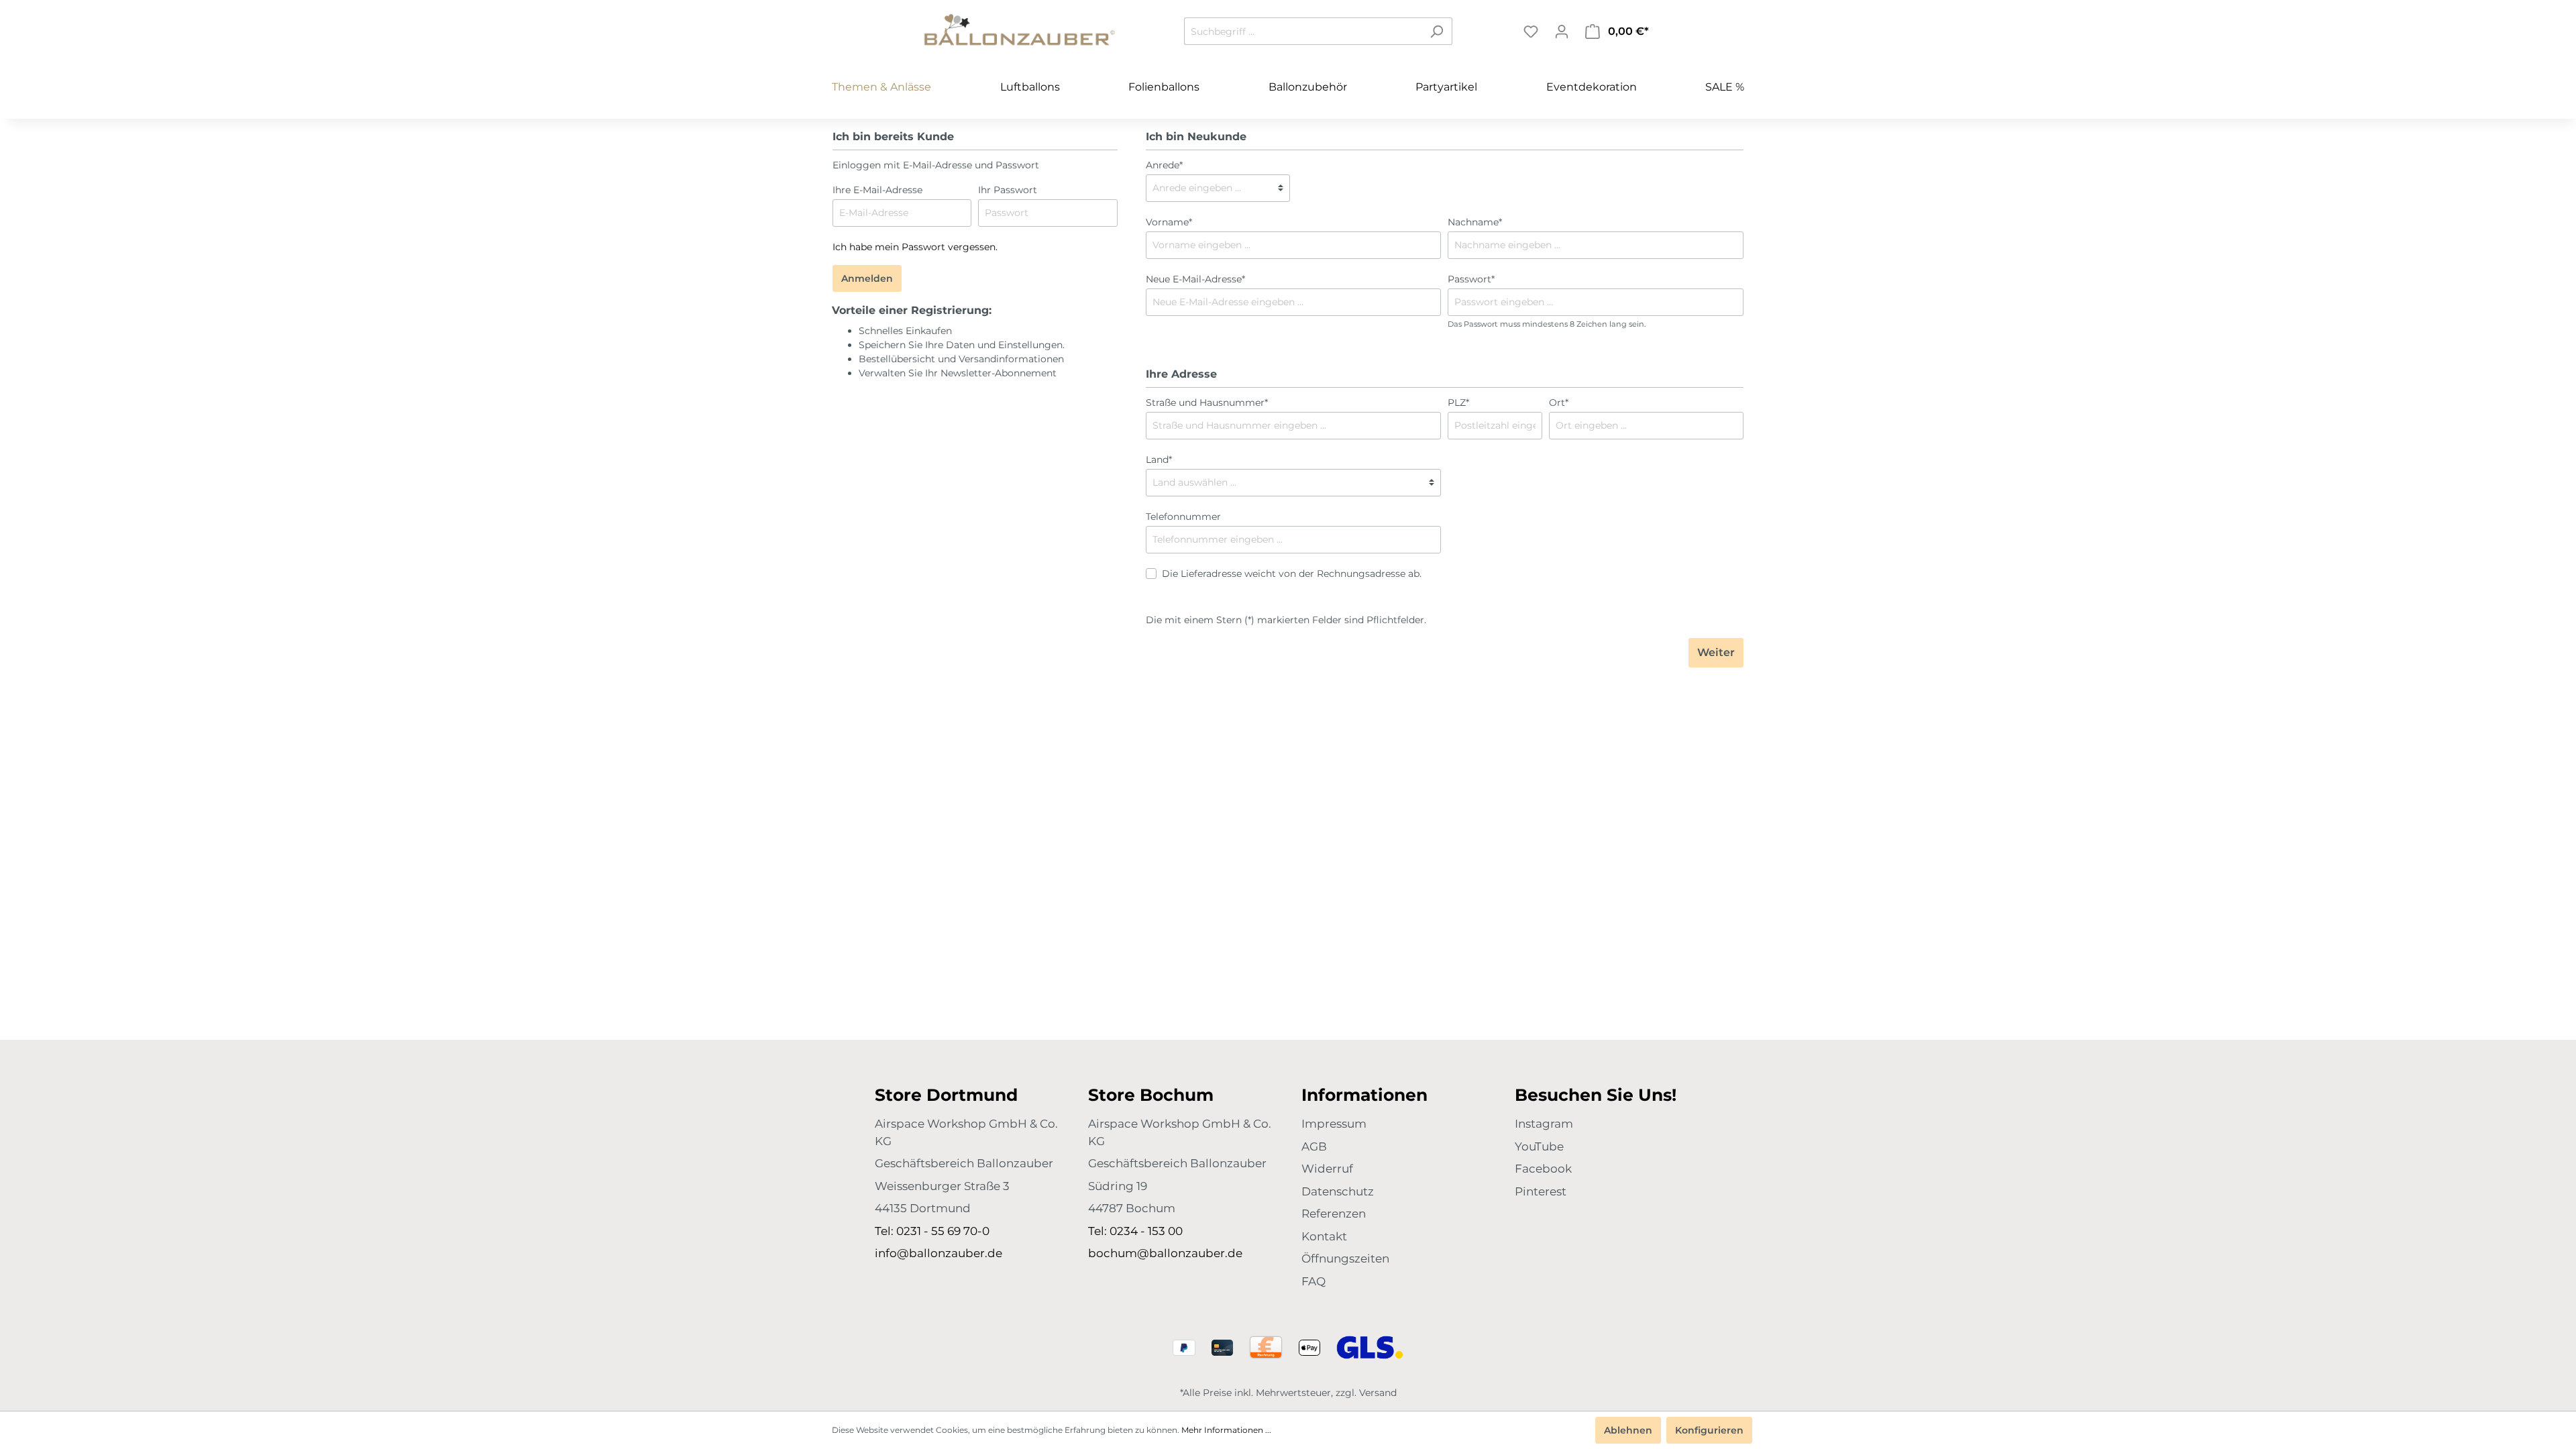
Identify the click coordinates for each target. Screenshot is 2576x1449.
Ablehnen (1628, 1430)
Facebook (1543, 1169)
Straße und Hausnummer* (1207, 402)
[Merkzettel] (1531, 32)
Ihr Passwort (1008, 190)
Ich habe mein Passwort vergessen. (915, 247)
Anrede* (1164, 165)
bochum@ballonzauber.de (1165, 1253)
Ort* (1559, 402)
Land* (1159, 460)
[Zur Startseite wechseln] (1020, 29)
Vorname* (1169, 222)
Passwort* (1471, 279)
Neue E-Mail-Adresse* (1195, 279)
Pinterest (1541, 1191)
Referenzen (1334, 1214)
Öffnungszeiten (1345, 1258)
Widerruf (1327, 1169)
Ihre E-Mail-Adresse (877, 190)
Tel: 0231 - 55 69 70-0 (932, 1231)
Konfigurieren (1709, 1430)
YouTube (1539, 1146)
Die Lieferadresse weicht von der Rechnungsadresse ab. (1292, 574)
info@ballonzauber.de (938, 1253)
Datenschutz (1338, 1191)
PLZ (1458, 402)
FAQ (1313, 1281)
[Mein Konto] (1562, 32)
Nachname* (1475, 222)
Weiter (1716, 652)
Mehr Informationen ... (1226, 1430)
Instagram (1544, 1124)
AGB (1314, 1146)
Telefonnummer (1183, 517)
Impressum (1334, 1124)
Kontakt (1324, 1236)
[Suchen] (1437, 31)
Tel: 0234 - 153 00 (1135, 1231)
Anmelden (867, 278)
